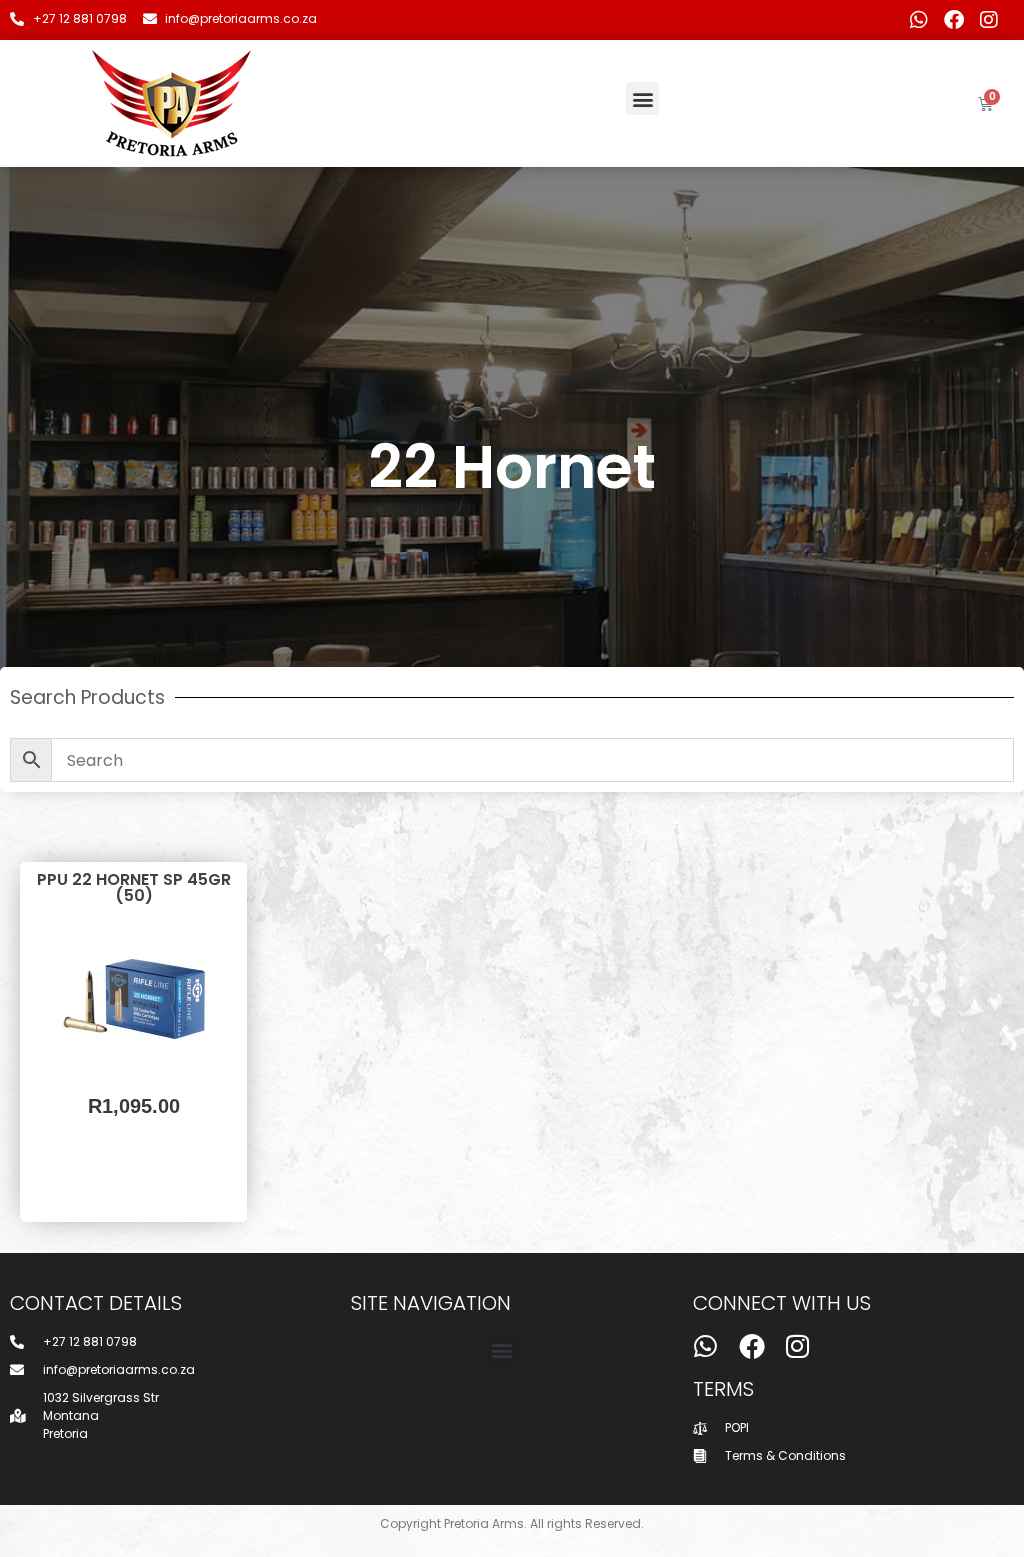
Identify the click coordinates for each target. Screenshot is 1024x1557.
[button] (642, 98)
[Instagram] (989, 20)
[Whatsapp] (919, 20)
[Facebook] (954, 20)
